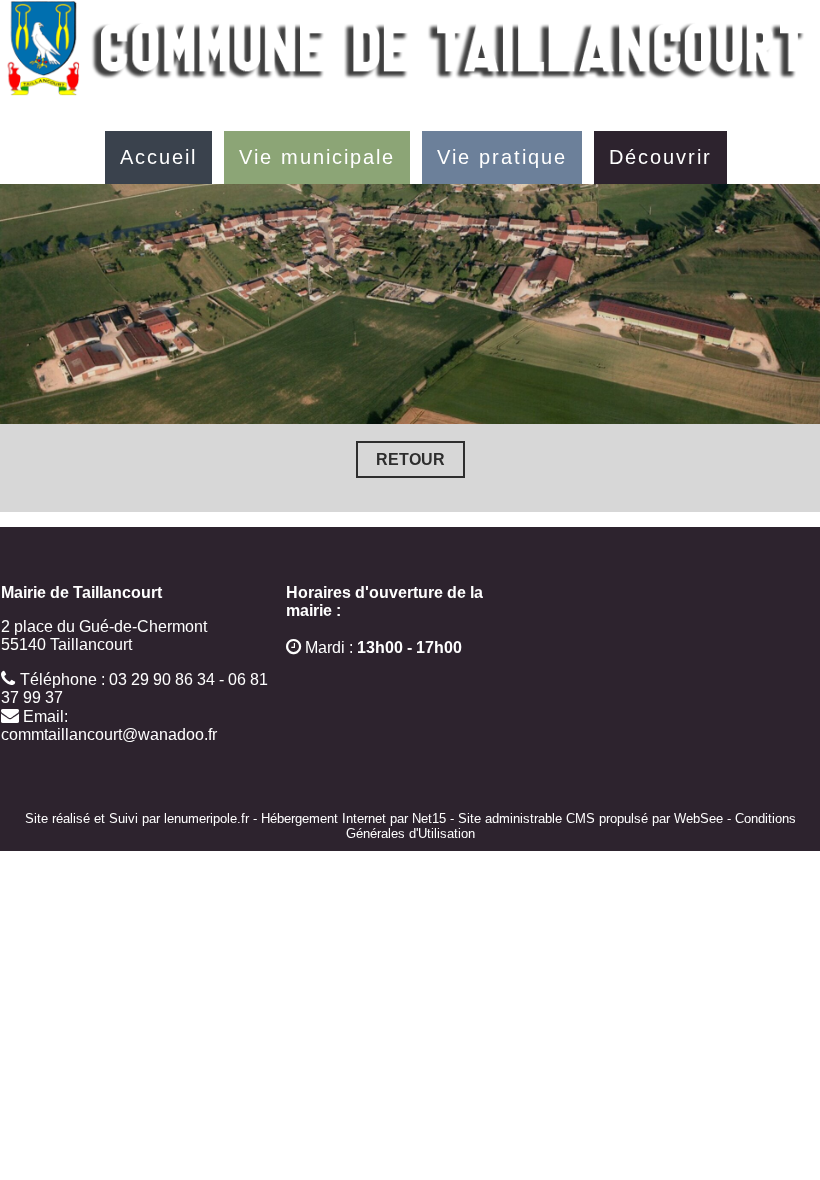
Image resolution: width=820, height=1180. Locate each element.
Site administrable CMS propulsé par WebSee (590, 818)
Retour (410, 459)
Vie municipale (317, 157)
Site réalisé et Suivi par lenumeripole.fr (137, 818)
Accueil (158, 157)
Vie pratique (502, 157)
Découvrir (660, 157)
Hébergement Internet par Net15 (353, 818)
